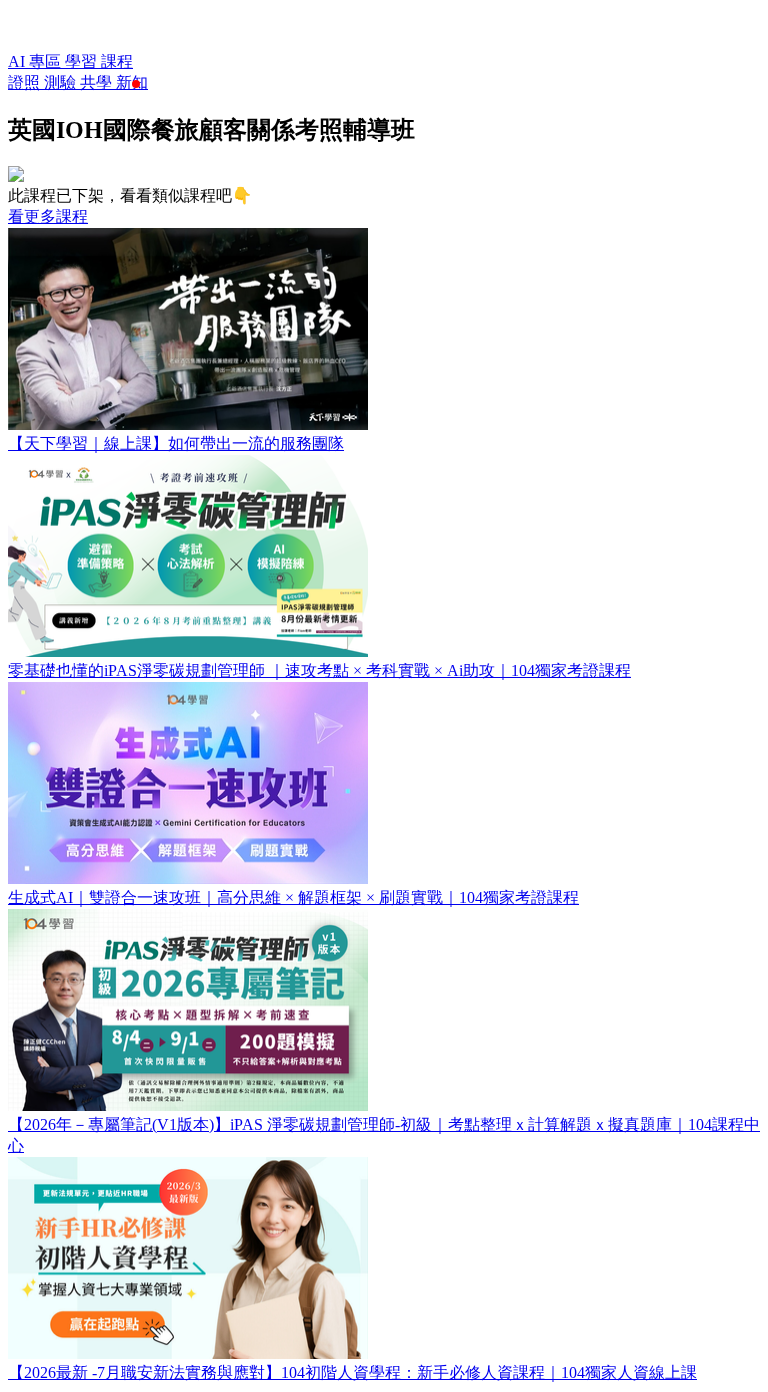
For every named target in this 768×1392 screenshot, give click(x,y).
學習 (83, 61)
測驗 (62, 82)
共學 (98, 82)
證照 (26, 82)
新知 (132, 82)
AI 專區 (36, 61)
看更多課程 (48, 216)
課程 (117, 61)
